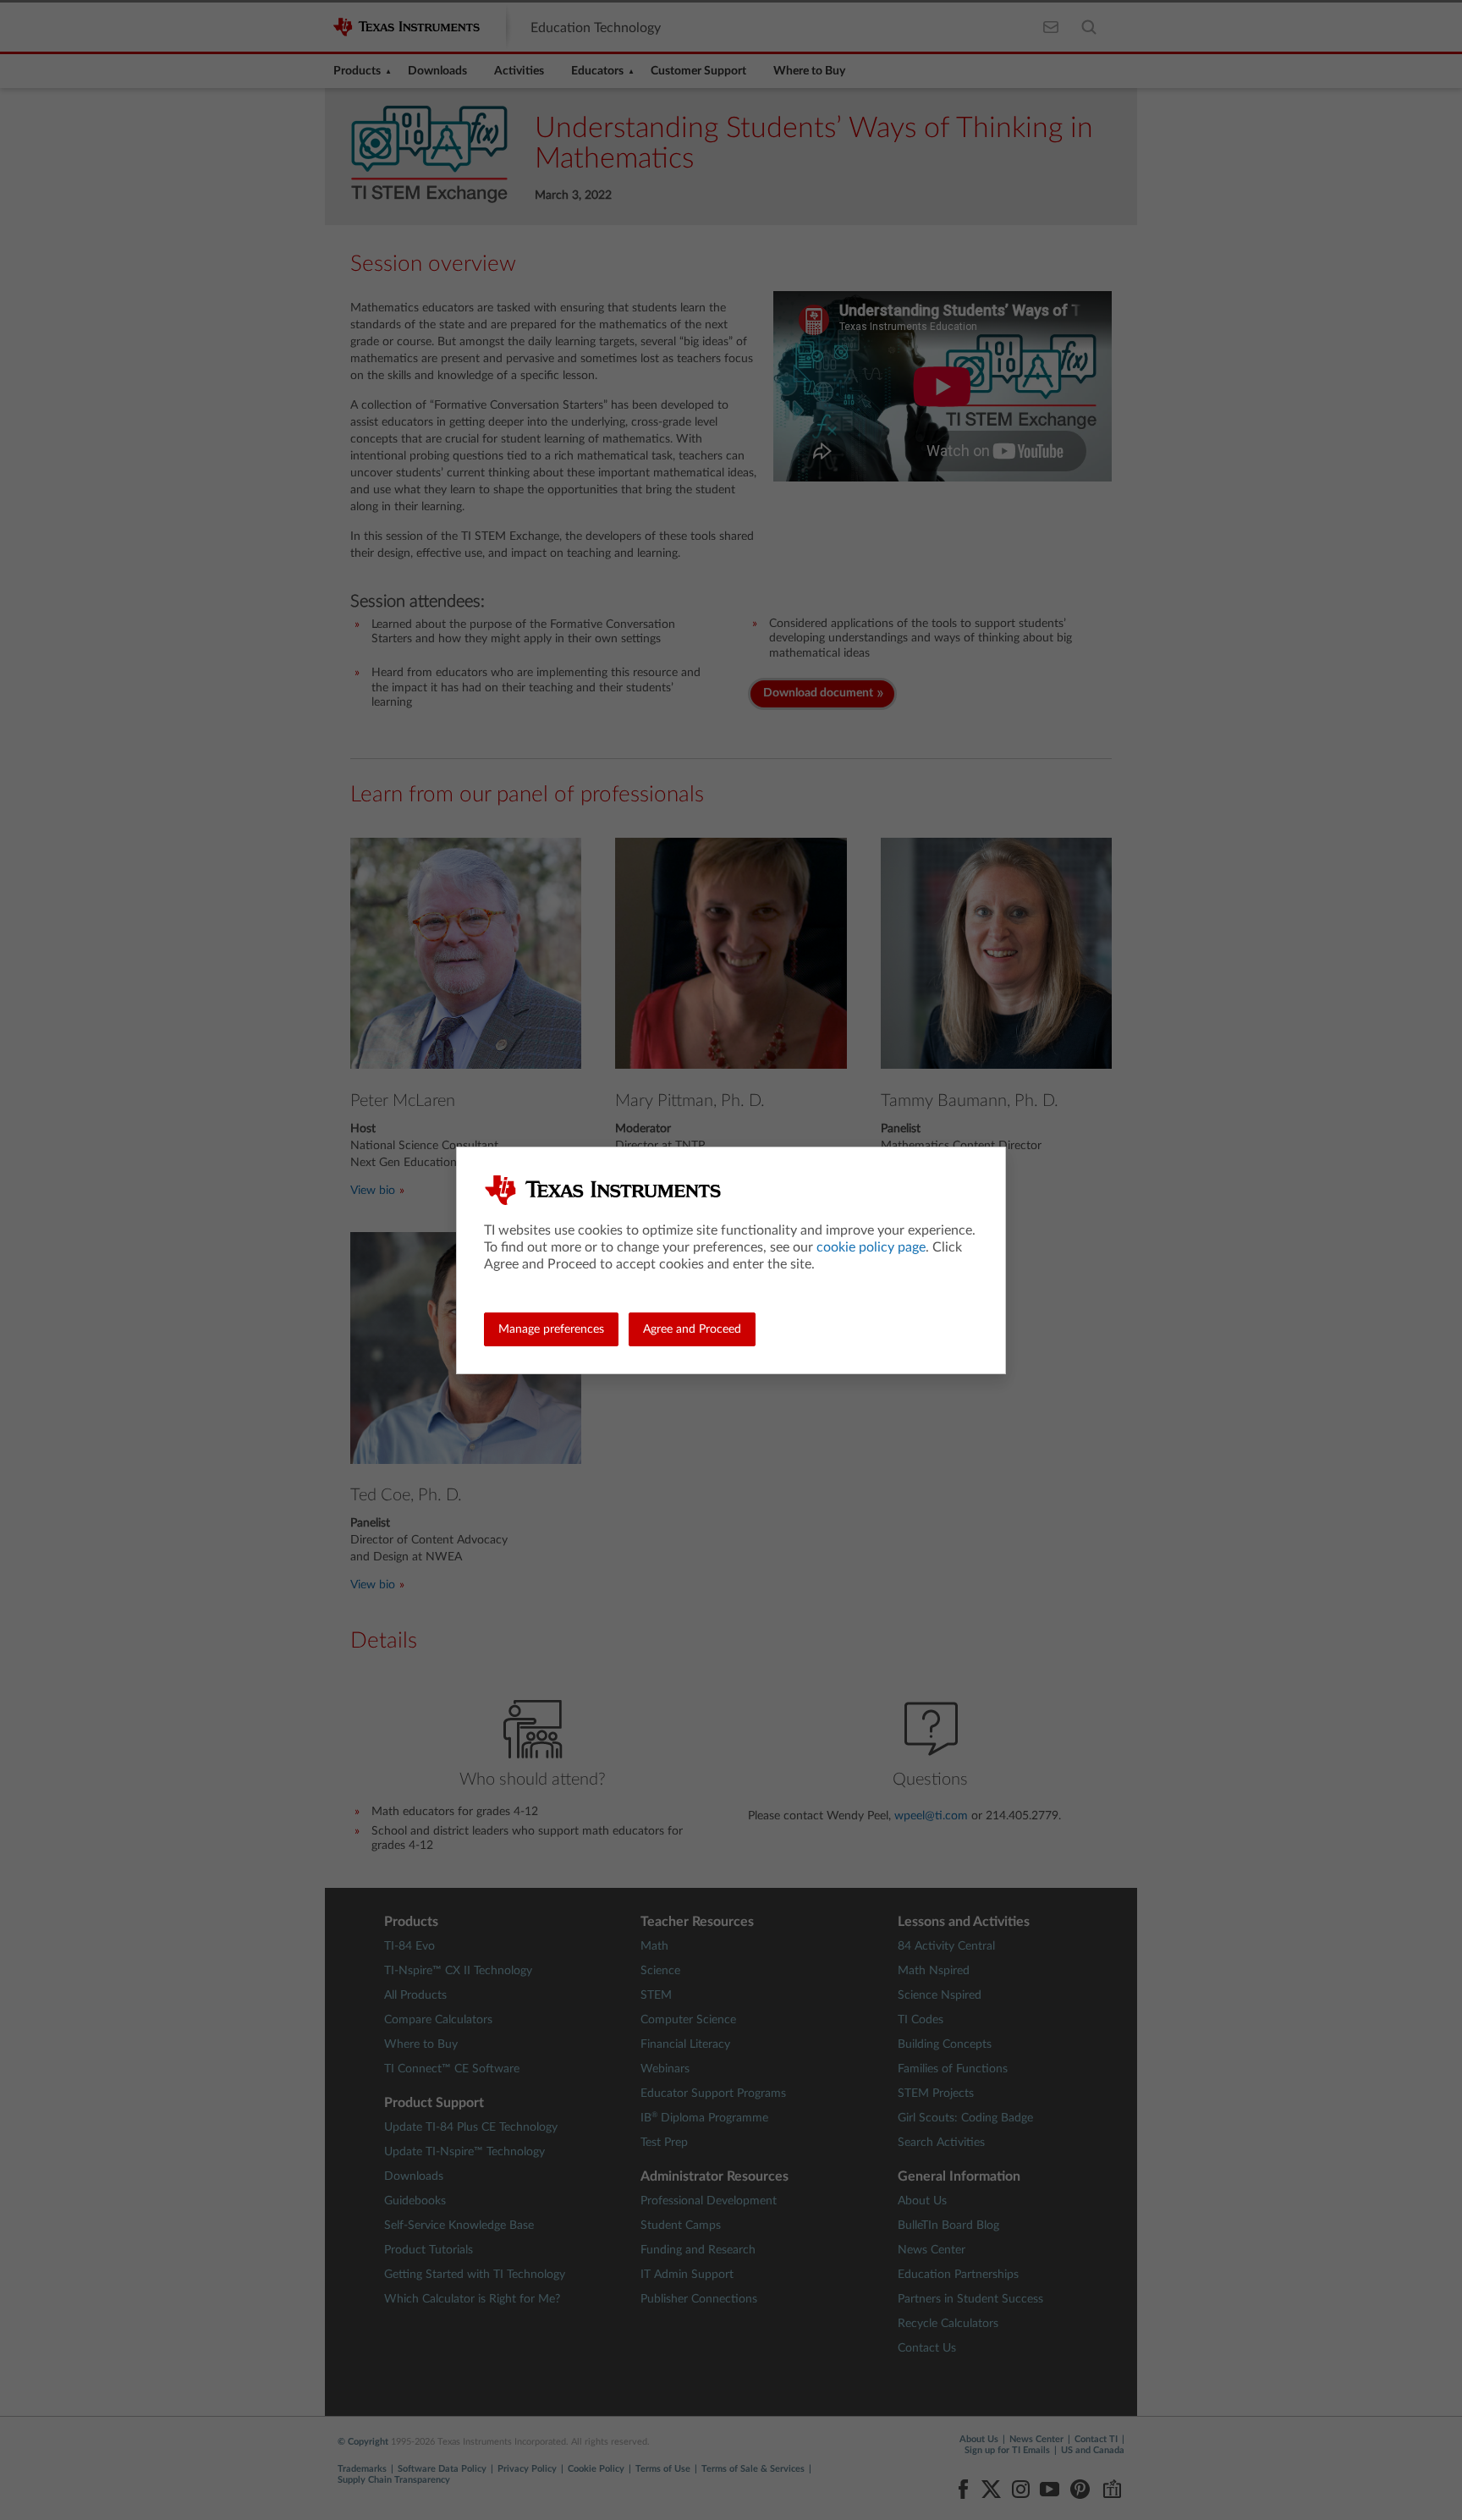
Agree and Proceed (692, 1329)
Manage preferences (551, 1329)
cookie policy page (871, 1247)
